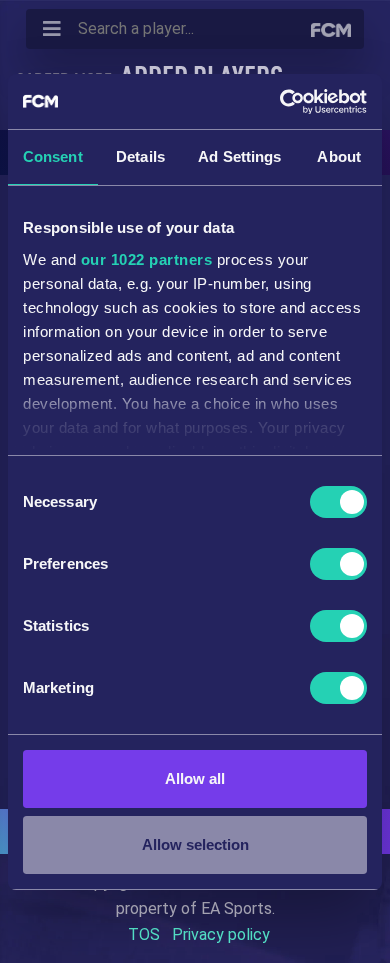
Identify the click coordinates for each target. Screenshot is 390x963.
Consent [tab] (53, 156)
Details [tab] (140, 156)
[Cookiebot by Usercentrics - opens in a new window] (280, 102)
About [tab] (339, 156)
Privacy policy (221, 934)
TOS (144, 934)
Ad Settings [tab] (239, 156)
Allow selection (195, 844)
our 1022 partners (147, 259)
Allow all (195, 778)
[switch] (338, 564)
